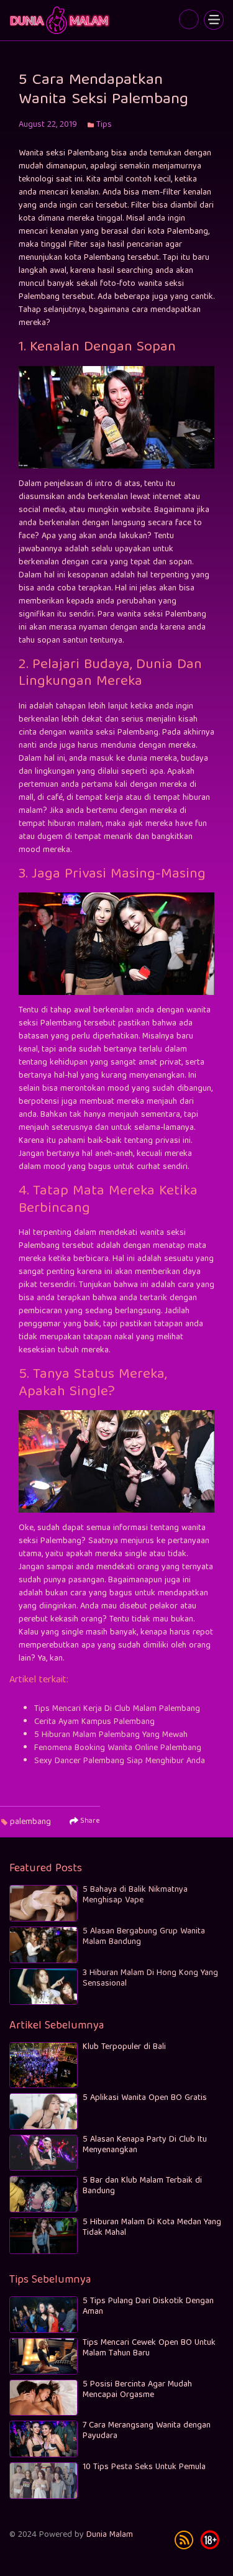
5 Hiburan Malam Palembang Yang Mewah (111, 1735)
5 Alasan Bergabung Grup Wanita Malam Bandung (144, 1937)
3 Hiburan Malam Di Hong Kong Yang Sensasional (150, 1978)
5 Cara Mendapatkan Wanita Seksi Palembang (61, 20)
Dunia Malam (110, 2535)
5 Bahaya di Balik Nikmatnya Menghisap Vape (135, 1895)
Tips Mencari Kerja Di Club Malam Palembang (117, 1709)
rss (184, 2540)
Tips (104, 125)
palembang (30, 1822)
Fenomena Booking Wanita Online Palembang (118, 1748)
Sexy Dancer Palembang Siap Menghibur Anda (120, 1761)
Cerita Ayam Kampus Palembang (94, 1722)
